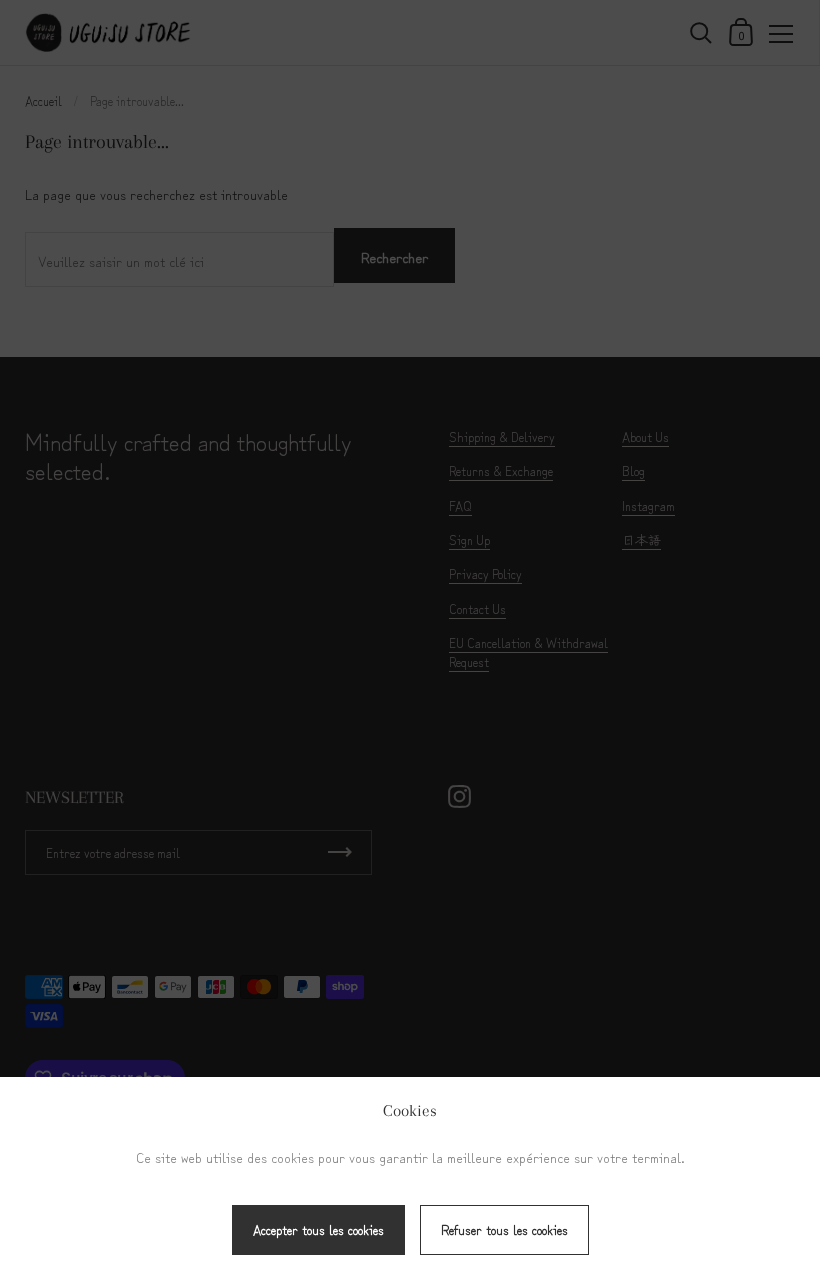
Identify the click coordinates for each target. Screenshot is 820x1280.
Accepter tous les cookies (318, 1229)
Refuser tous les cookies (504, 1229)
